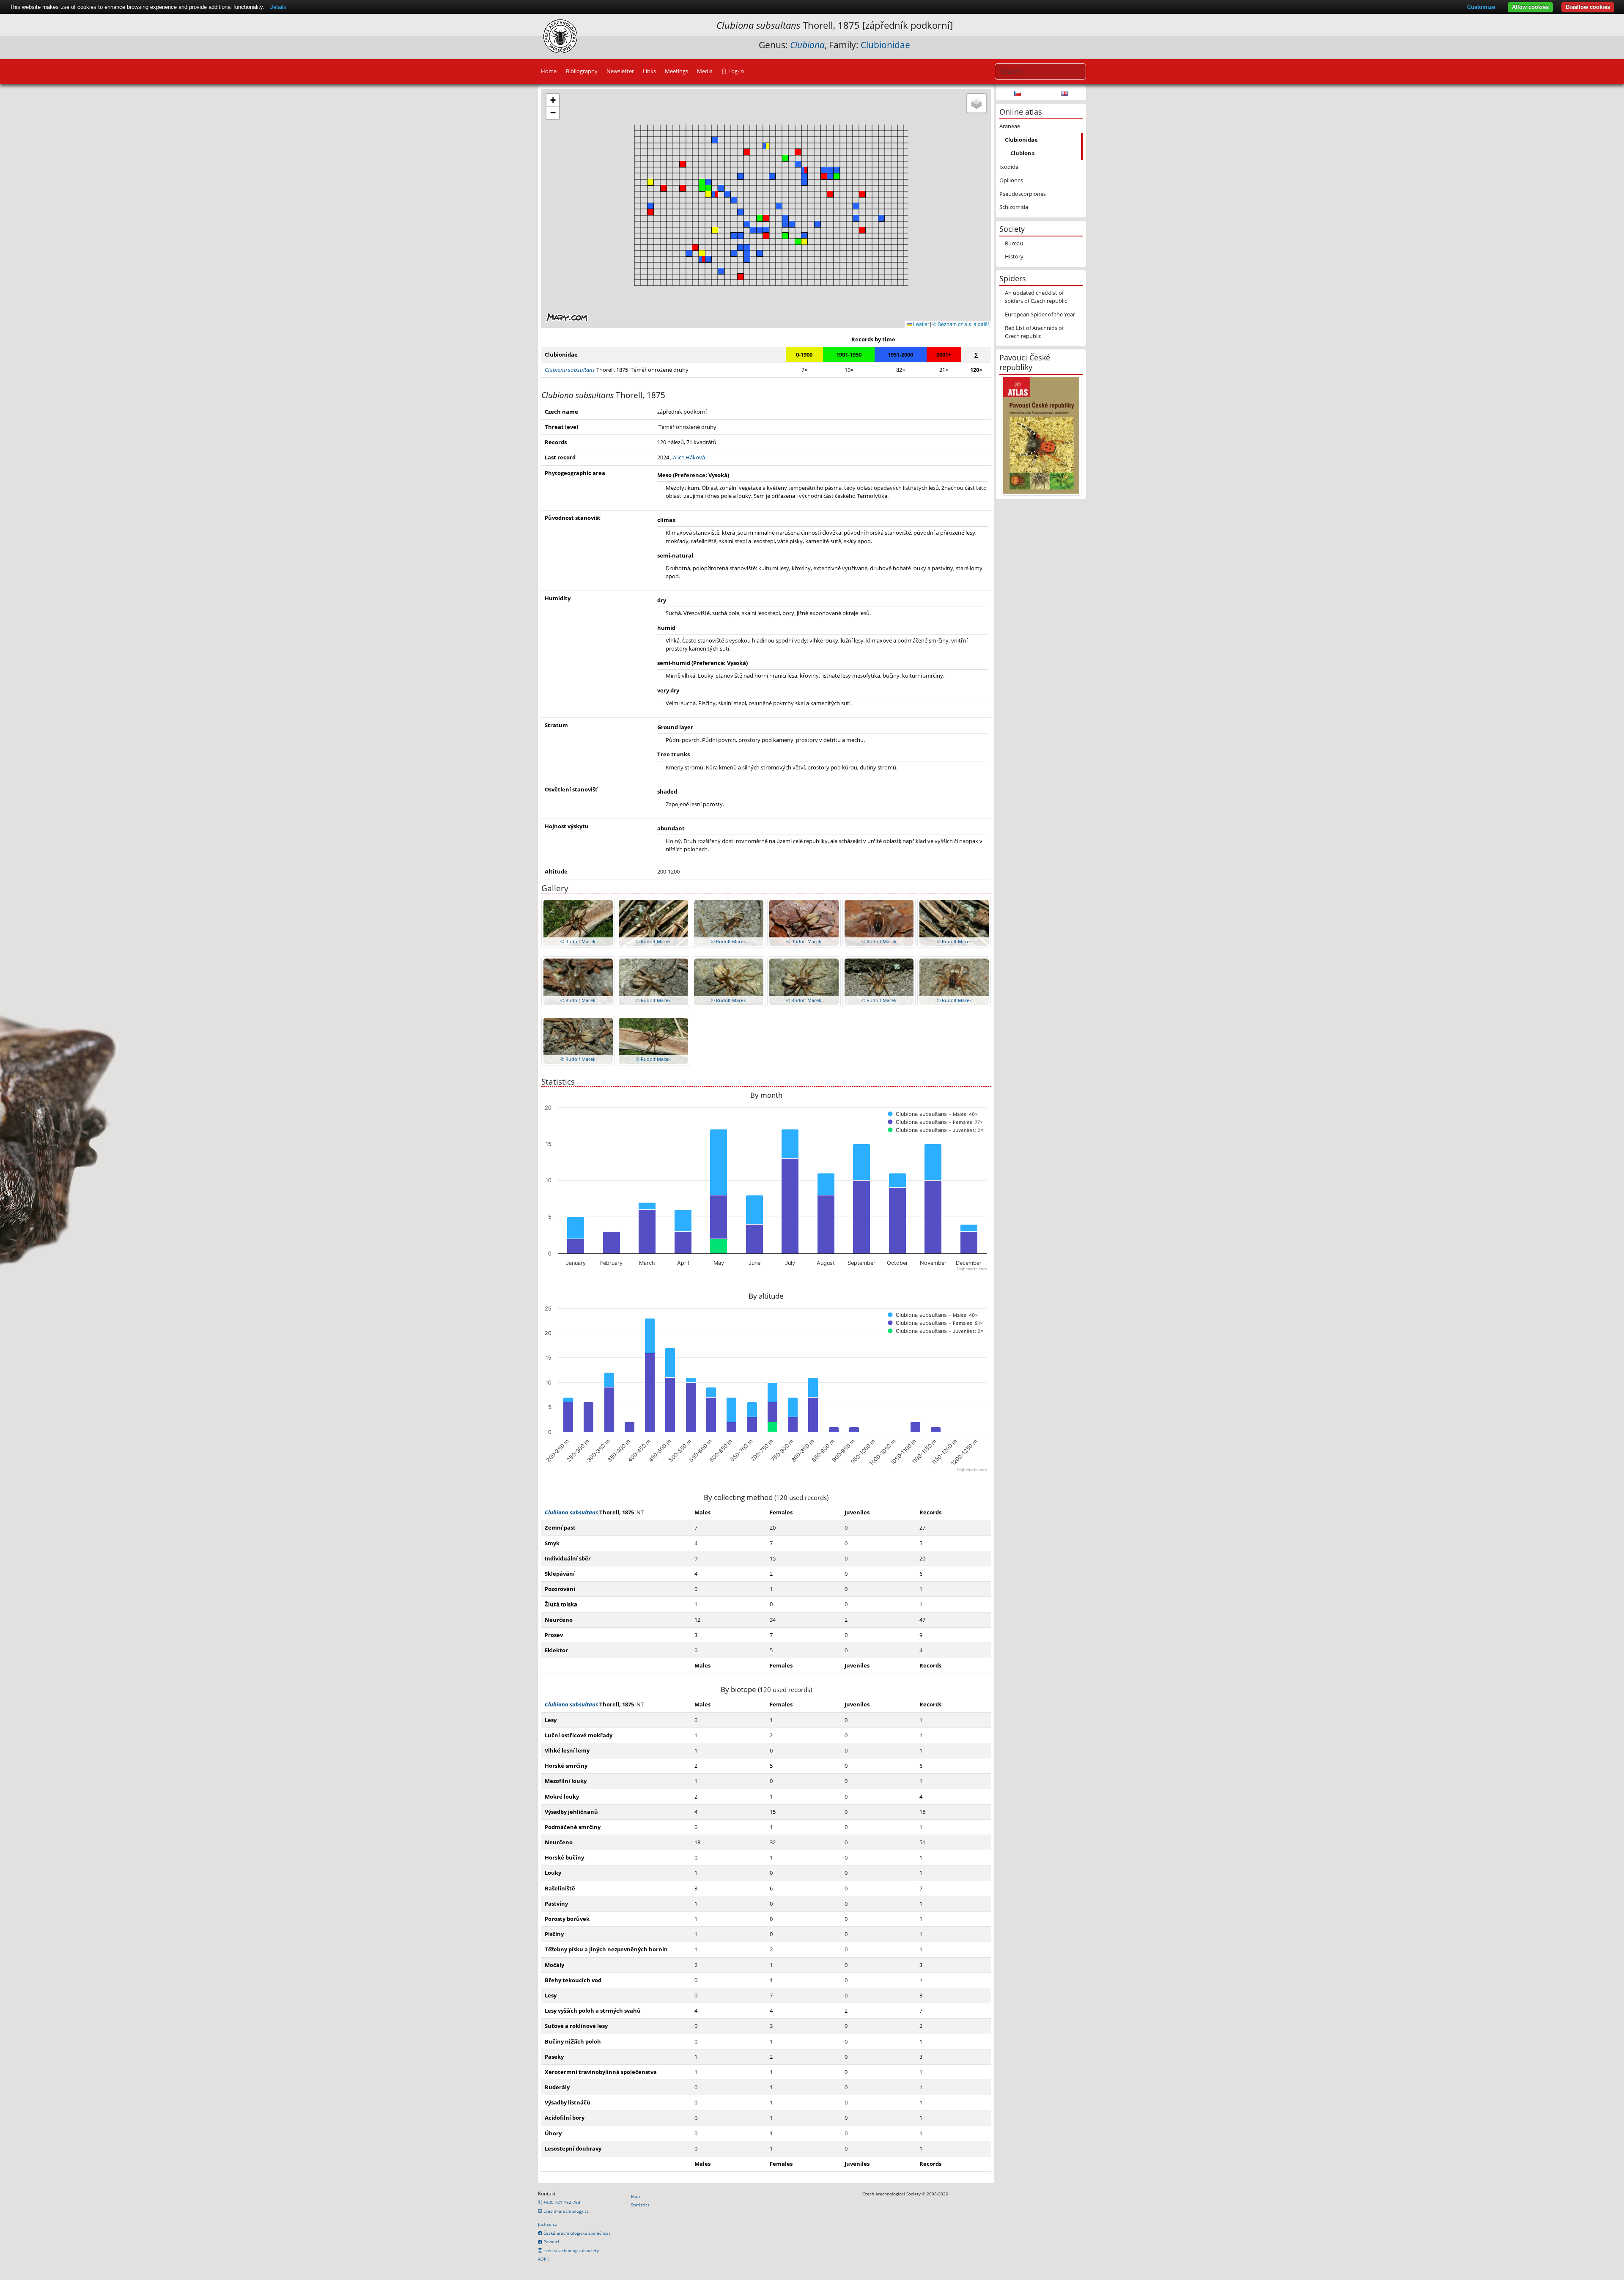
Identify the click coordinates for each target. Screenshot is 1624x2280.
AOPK (543, 2259)
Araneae (1010, 126)
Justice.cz (547, 2224)
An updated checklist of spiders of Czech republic (1036, 297)
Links (649, 71)
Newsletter (620, 71)
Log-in (735, 71)
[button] (747, 152)
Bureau (1014, 243)
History (1014, 256)
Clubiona (1023, 153)
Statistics (640, 2205)
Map (635, 2196)
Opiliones (1011, 180)
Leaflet (920, 324)
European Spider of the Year (1040, 314)
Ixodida (1009, 167)
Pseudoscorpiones (1023, 194)
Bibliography (582, 71)
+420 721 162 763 (561, 2202)
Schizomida (1014, 207)
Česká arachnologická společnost (576, 2233)
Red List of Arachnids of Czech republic (1034, 332)
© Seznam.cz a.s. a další (961, 324)
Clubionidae (885, 45)
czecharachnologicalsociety (571, 2250)
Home (549, 71)
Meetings (676, 71)
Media (705, 71)
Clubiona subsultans (571, 1512)
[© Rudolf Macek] (578, 922)
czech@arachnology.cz (565, 2211)
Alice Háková (689, 457)
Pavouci (551, 2242)
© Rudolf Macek (578, 941)
